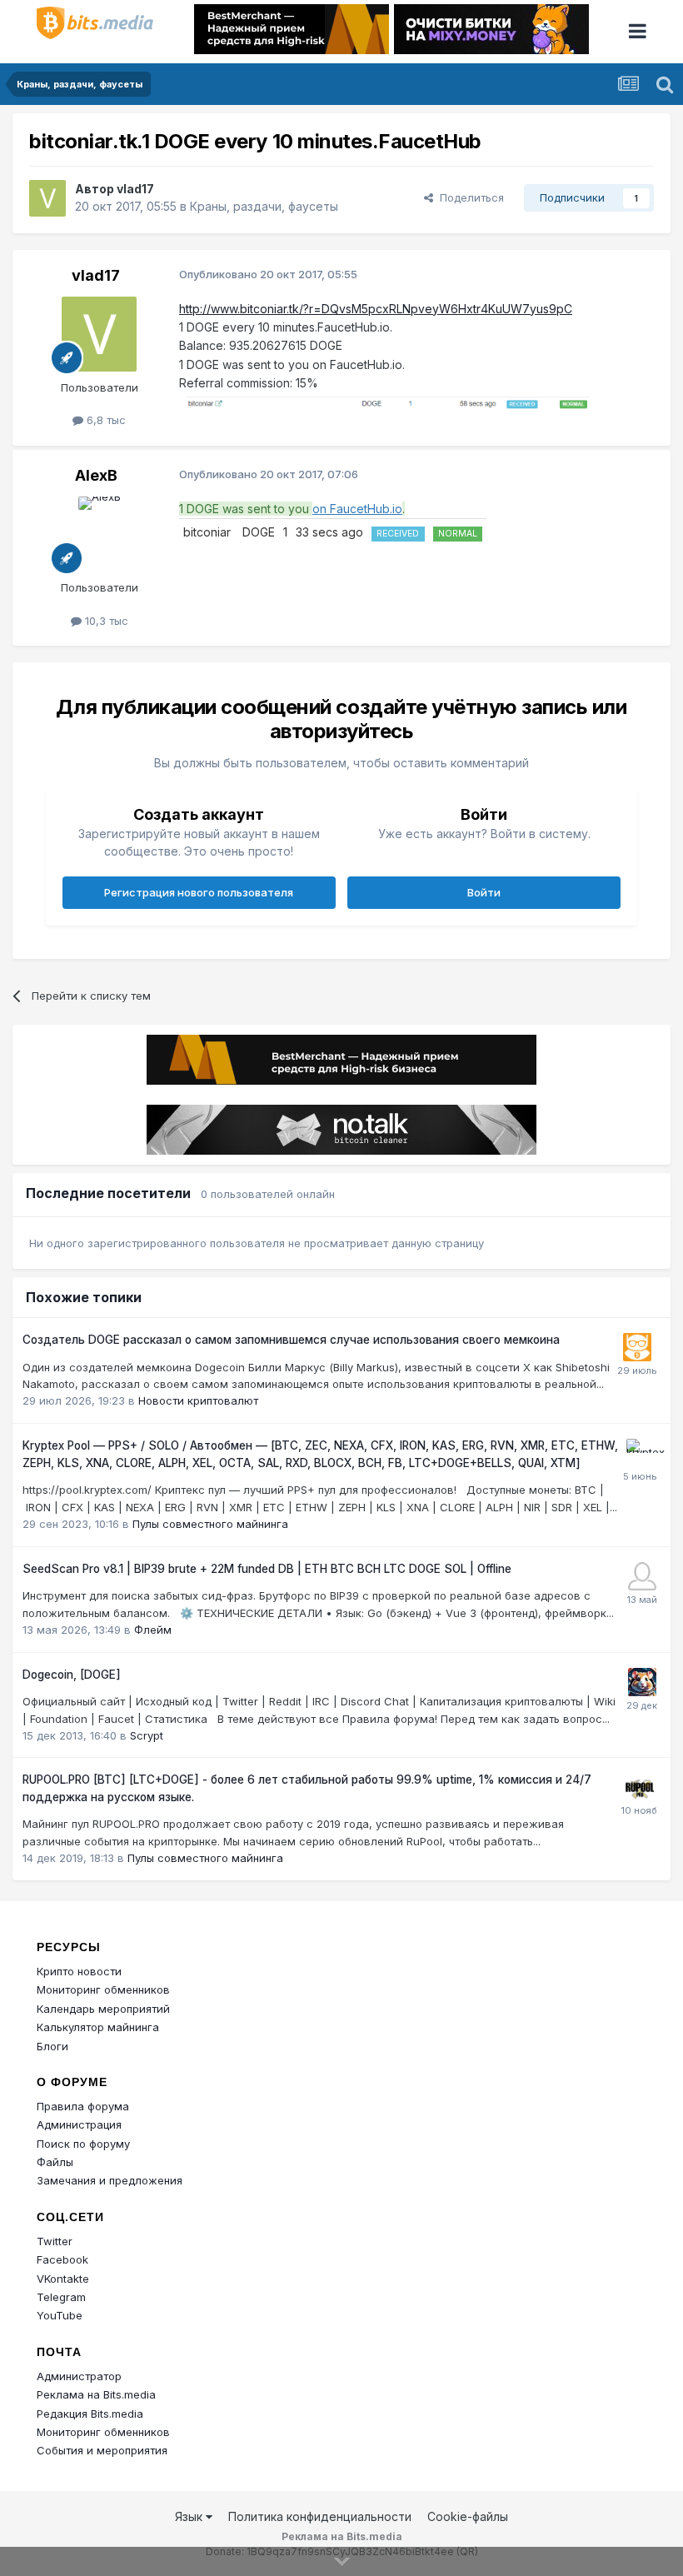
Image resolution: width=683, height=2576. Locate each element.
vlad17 (135, 189)
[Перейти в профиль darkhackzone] (642, 1576)
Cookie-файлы (468, 2516)
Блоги (52, 2046)
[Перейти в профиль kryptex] (641, 1453)
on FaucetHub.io (357, 509)
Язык (190, 2516)
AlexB (96, 475)
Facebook (62, 2259)
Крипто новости (79, 1971)
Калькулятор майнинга (98, 2027)
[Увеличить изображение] (387, 402)
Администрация (79, 2124)
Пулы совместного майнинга (210, 1524)
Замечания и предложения (110, 2180)
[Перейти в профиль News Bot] (637, 1347)
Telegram (61, 2297)
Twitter (55, 2241)
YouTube (60, 2315)
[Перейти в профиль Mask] (642, 1682)
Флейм (153, 1630)
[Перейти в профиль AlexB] (99, 534)
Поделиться (469, 197)
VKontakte (63, 2279)
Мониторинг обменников (103, 1989)
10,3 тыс (105, 621)
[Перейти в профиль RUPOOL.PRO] (640, 1787)
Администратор (79, 2376)
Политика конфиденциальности (320, 2516)
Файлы (55, 2162)
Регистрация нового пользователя (199, 892)
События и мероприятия (102, 2450)
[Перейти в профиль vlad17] (47, 198)
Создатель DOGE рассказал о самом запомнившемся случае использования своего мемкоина (291, 1340)
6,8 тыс (105, 420)
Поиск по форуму (83, 2144)
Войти (484, 892)
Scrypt (147, 1735)
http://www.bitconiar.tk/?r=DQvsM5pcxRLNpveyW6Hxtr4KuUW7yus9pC (376, 309)
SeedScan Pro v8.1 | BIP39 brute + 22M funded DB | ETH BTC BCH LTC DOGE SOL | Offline (267, 1569)
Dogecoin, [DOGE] (72, 1675)
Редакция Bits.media (90, 2414)
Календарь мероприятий (103, 2009)
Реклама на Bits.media (96, 2394)
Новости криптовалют (198, 1400)
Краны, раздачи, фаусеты (264, 206)
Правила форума (83, 2106)
